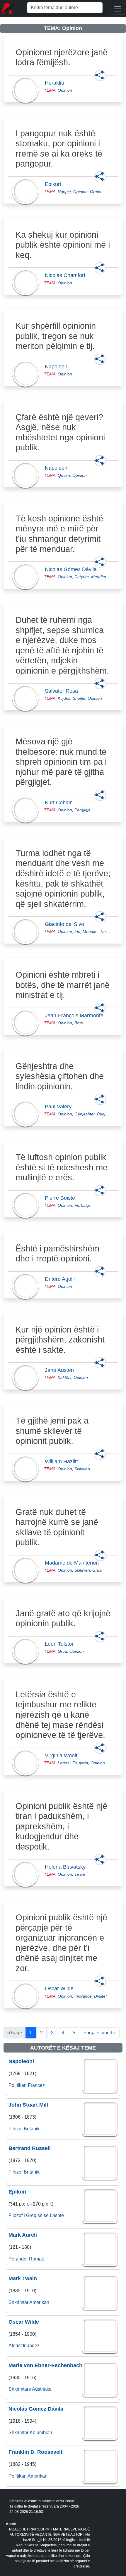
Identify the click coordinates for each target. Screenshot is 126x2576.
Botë (79, 1023)
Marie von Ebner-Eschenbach (45, 2365)
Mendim (99, 577)
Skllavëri (82, 1469)
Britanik (32, 2129)
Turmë (106, 932)
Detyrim (82, 577)
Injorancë (83, 1996)
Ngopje (64, 192)
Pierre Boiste (62, 1198)
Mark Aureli (23, 2235)
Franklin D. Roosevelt (35, 2452)
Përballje (82, 1205)
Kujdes (64, 698)
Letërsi (64, 1763)
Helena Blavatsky (67, 1867)
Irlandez (31, 2346)
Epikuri (55, 184)
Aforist (15, 2346)
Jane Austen (61, 1370)
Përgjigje (82, 810)
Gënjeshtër (85, 1114)
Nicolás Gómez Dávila (73, 569)
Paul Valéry (60, 1107)
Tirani (80, 1874)
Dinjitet (100, 1996)
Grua (97, 1570)
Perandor (18, 2259)
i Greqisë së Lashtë (44, 2215)
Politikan (18, 2085)
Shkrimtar (18, 2302)
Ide (77, 932)
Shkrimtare (20, 2389)
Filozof (16, 2129)
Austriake (42, 2389)
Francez (36, 2085)
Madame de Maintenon (74, 1563)
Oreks (96, 192)
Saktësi (64, 1377)
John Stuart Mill (28, 2105)
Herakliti (56, 83)
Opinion (65, 90)
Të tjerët (80, 1763)
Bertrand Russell (30, 2148)
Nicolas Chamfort (67, 275)
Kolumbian (41, 2432)
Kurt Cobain (61, 803)
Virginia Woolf (63, 1756)
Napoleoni (58, 367)
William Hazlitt (63, 1461)
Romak (36, 2259)
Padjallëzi (106, 1114)
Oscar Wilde (61, 1988)
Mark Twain (23, 2278)
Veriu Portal (65, 2501)
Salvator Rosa (63, 691)
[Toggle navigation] (118, 9)
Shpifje (79, 698)
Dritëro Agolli (62, 1279)
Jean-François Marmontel (76, 1016)
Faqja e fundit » (100, 2033)
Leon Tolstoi (61, 1644)
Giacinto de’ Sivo (66, 924)
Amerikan (39, 2302)
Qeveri (64, 475)
